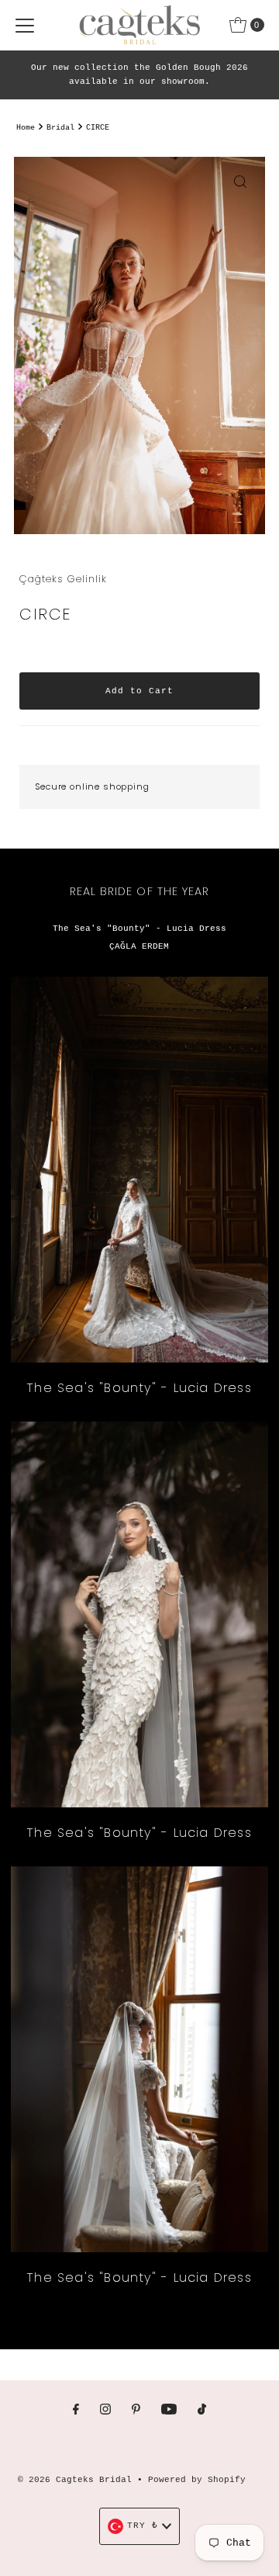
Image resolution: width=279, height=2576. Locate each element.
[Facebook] (76, 2411)
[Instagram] (105, 2411)
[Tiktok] (202, 2411)
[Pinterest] (136, 2411)
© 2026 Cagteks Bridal (75, 2480)
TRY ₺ (143, 2526)
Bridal (60, 128)
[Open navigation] (25, 25)
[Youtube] (169, 2411)
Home (26, 128)
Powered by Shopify (197, 2480)
